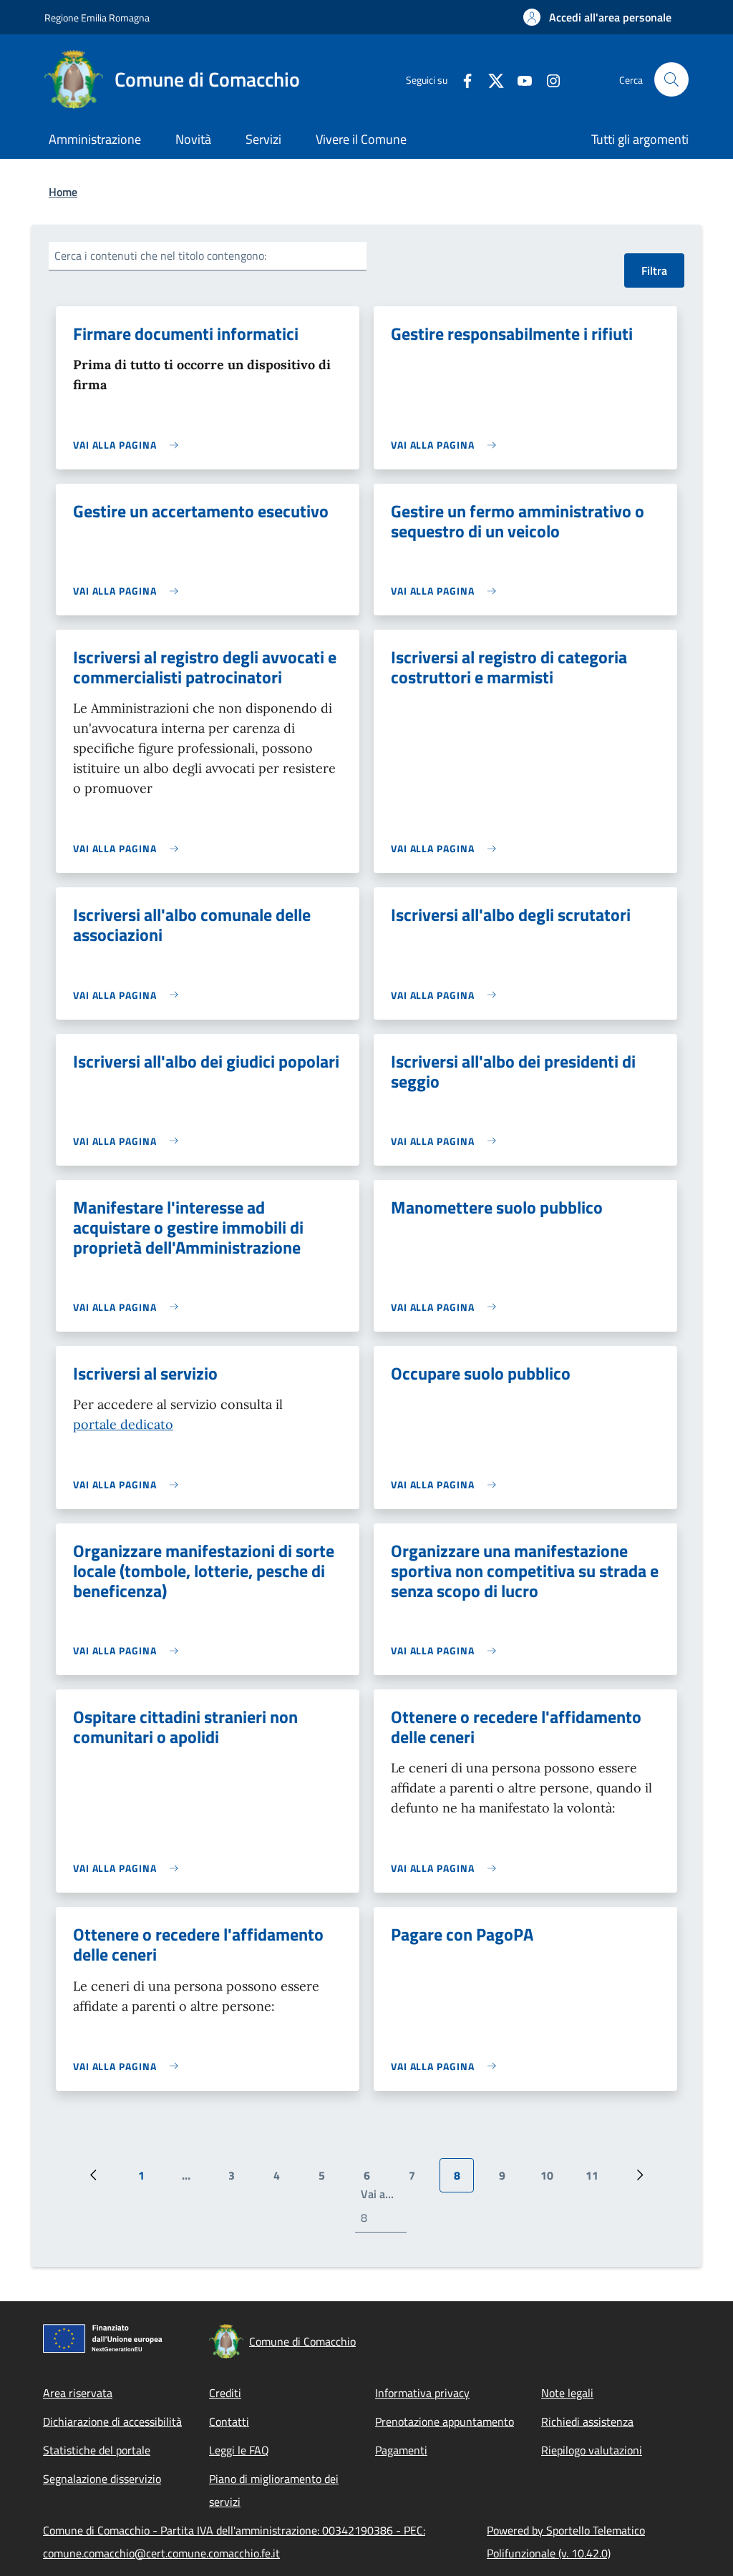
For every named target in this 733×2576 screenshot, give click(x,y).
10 (552, 2180)
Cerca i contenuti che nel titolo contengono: (160, 255)
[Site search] (671, 79)
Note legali (567, 2393)
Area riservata (78, 2393)
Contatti (229, 2421)
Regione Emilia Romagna (97, 18)
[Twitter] (490, 79)
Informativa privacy (422, 2393)
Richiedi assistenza (587, 2421)
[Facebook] (462, 79)
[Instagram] (548, 79)
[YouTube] (519, 79)
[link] (129, 445)
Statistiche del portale (97, 2450)
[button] (597, 17)
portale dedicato (123, 1424)
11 (597, 2180)
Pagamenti (401, 2450)
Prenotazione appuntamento (445, 2421)
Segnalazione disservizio (102, 2479)
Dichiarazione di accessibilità (112, 2421)
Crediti (225, 2393)
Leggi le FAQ (239, 2450)
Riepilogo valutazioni (592, 2450)
